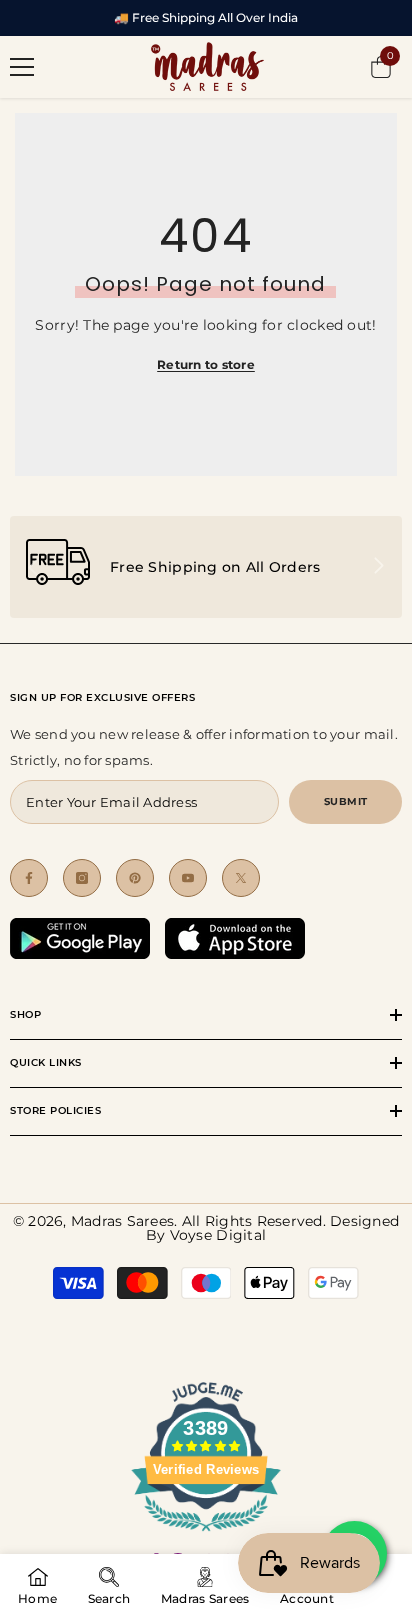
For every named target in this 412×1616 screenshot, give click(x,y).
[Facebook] (29, 878)
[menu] (22, 67)
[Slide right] (378, 567)
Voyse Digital (218, 1235)
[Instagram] (82, 878)
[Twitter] (241, 878)
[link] (206, 567)
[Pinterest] (135, 878)
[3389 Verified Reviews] (206, 1535)
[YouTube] (188, 878)
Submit (346, 801)
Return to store (206, 364)
